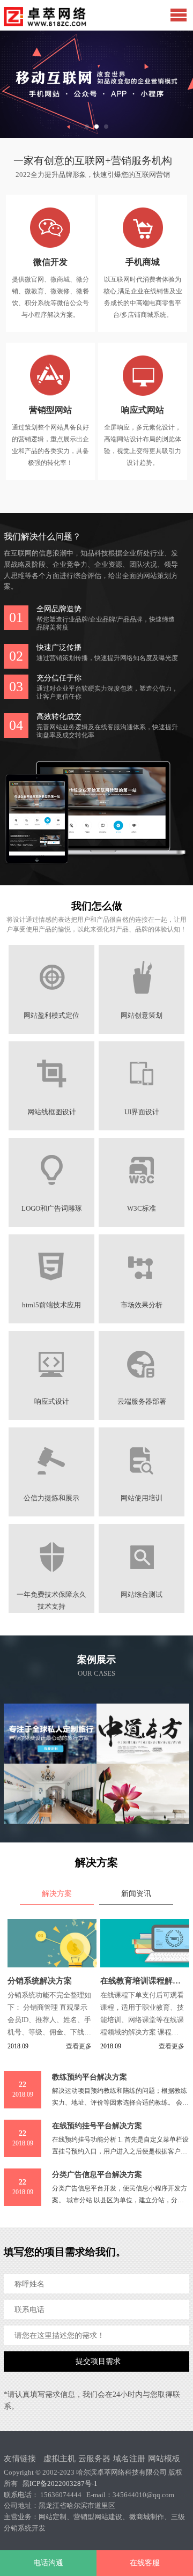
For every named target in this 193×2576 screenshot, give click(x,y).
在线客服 (145, 2563)
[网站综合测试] (142, 1579)
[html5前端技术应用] (52, 1290)
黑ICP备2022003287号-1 (60, 2484)
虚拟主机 (60, 2459)
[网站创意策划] (142, 1000)
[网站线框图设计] (52, 1097)
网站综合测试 (142, 1595)
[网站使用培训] (142, 1483)
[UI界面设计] (142, 1097)
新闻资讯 (136, 1894)
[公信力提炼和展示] (52, 1483)
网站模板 (164, 2459)
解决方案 (57, 1894)
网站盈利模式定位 (51, 1016)
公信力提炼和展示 (51, 1498)
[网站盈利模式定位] (52, 1000)
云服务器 (94, 2459)
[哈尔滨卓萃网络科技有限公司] (46, 17)
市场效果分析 (142, 1305)
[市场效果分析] (142, 1290)
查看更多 (79, 2046)
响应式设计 (52, 1402)
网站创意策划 (142, 1016)
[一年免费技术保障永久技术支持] (52, 1579)
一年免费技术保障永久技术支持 (51, 1595)
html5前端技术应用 (51, 1305)
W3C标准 (142, 1209)
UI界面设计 (142, 1112)
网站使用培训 (142, 1498)
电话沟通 (48, 2563)
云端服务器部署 (142, 1402)
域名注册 (129, 2459)
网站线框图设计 (52, 1112)
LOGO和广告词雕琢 (52, 1209)
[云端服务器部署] (142, 1386)
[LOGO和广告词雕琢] (52, 1193)
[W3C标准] (142, 1193)
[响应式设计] (52, 1386)
